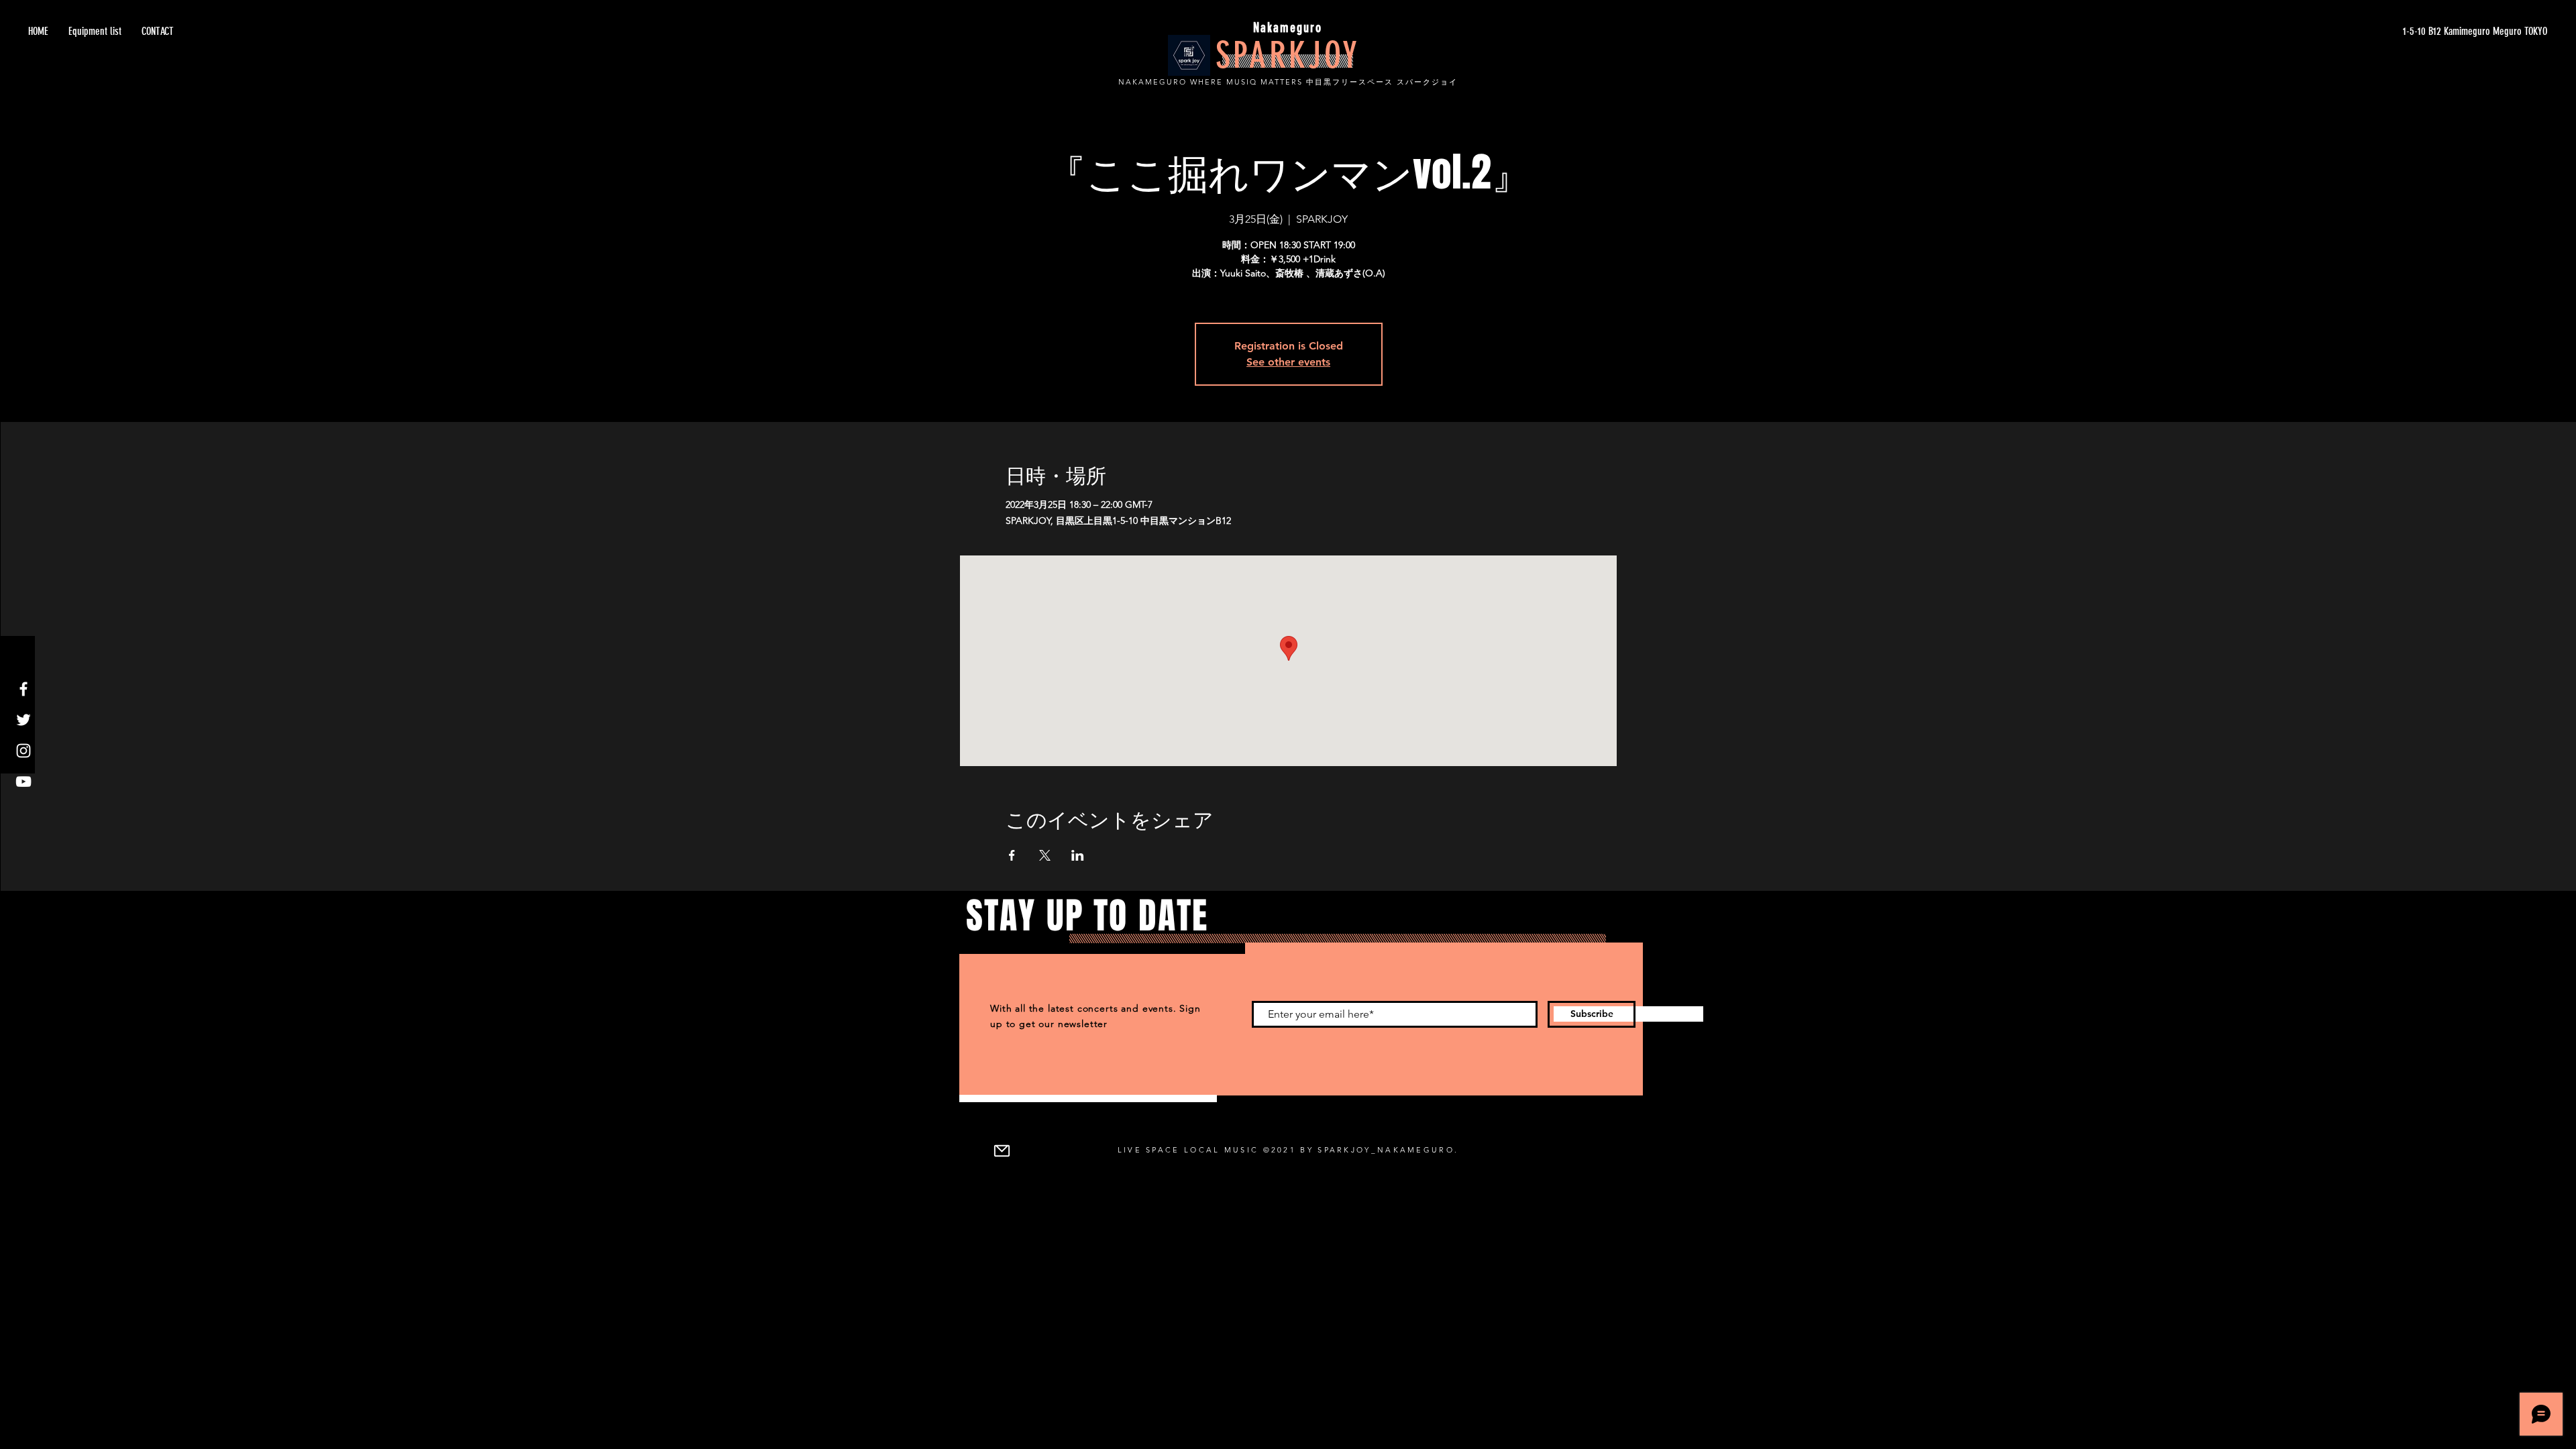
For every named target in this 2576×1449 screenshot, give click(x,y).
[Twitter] (23, 720)
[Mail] (1002, 1150)
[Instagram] (23, 751)
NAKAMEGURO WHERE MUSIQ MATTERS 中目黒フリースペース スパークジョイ (1288, 82)
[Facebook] (23, 689)
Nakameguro (1288, 28)
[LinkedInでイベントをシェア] (1078, 855)
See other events (1288, 362)
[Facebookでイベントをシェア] (1012, 855)
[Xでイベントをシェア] (1045, 855)
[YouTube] (23, 782)
